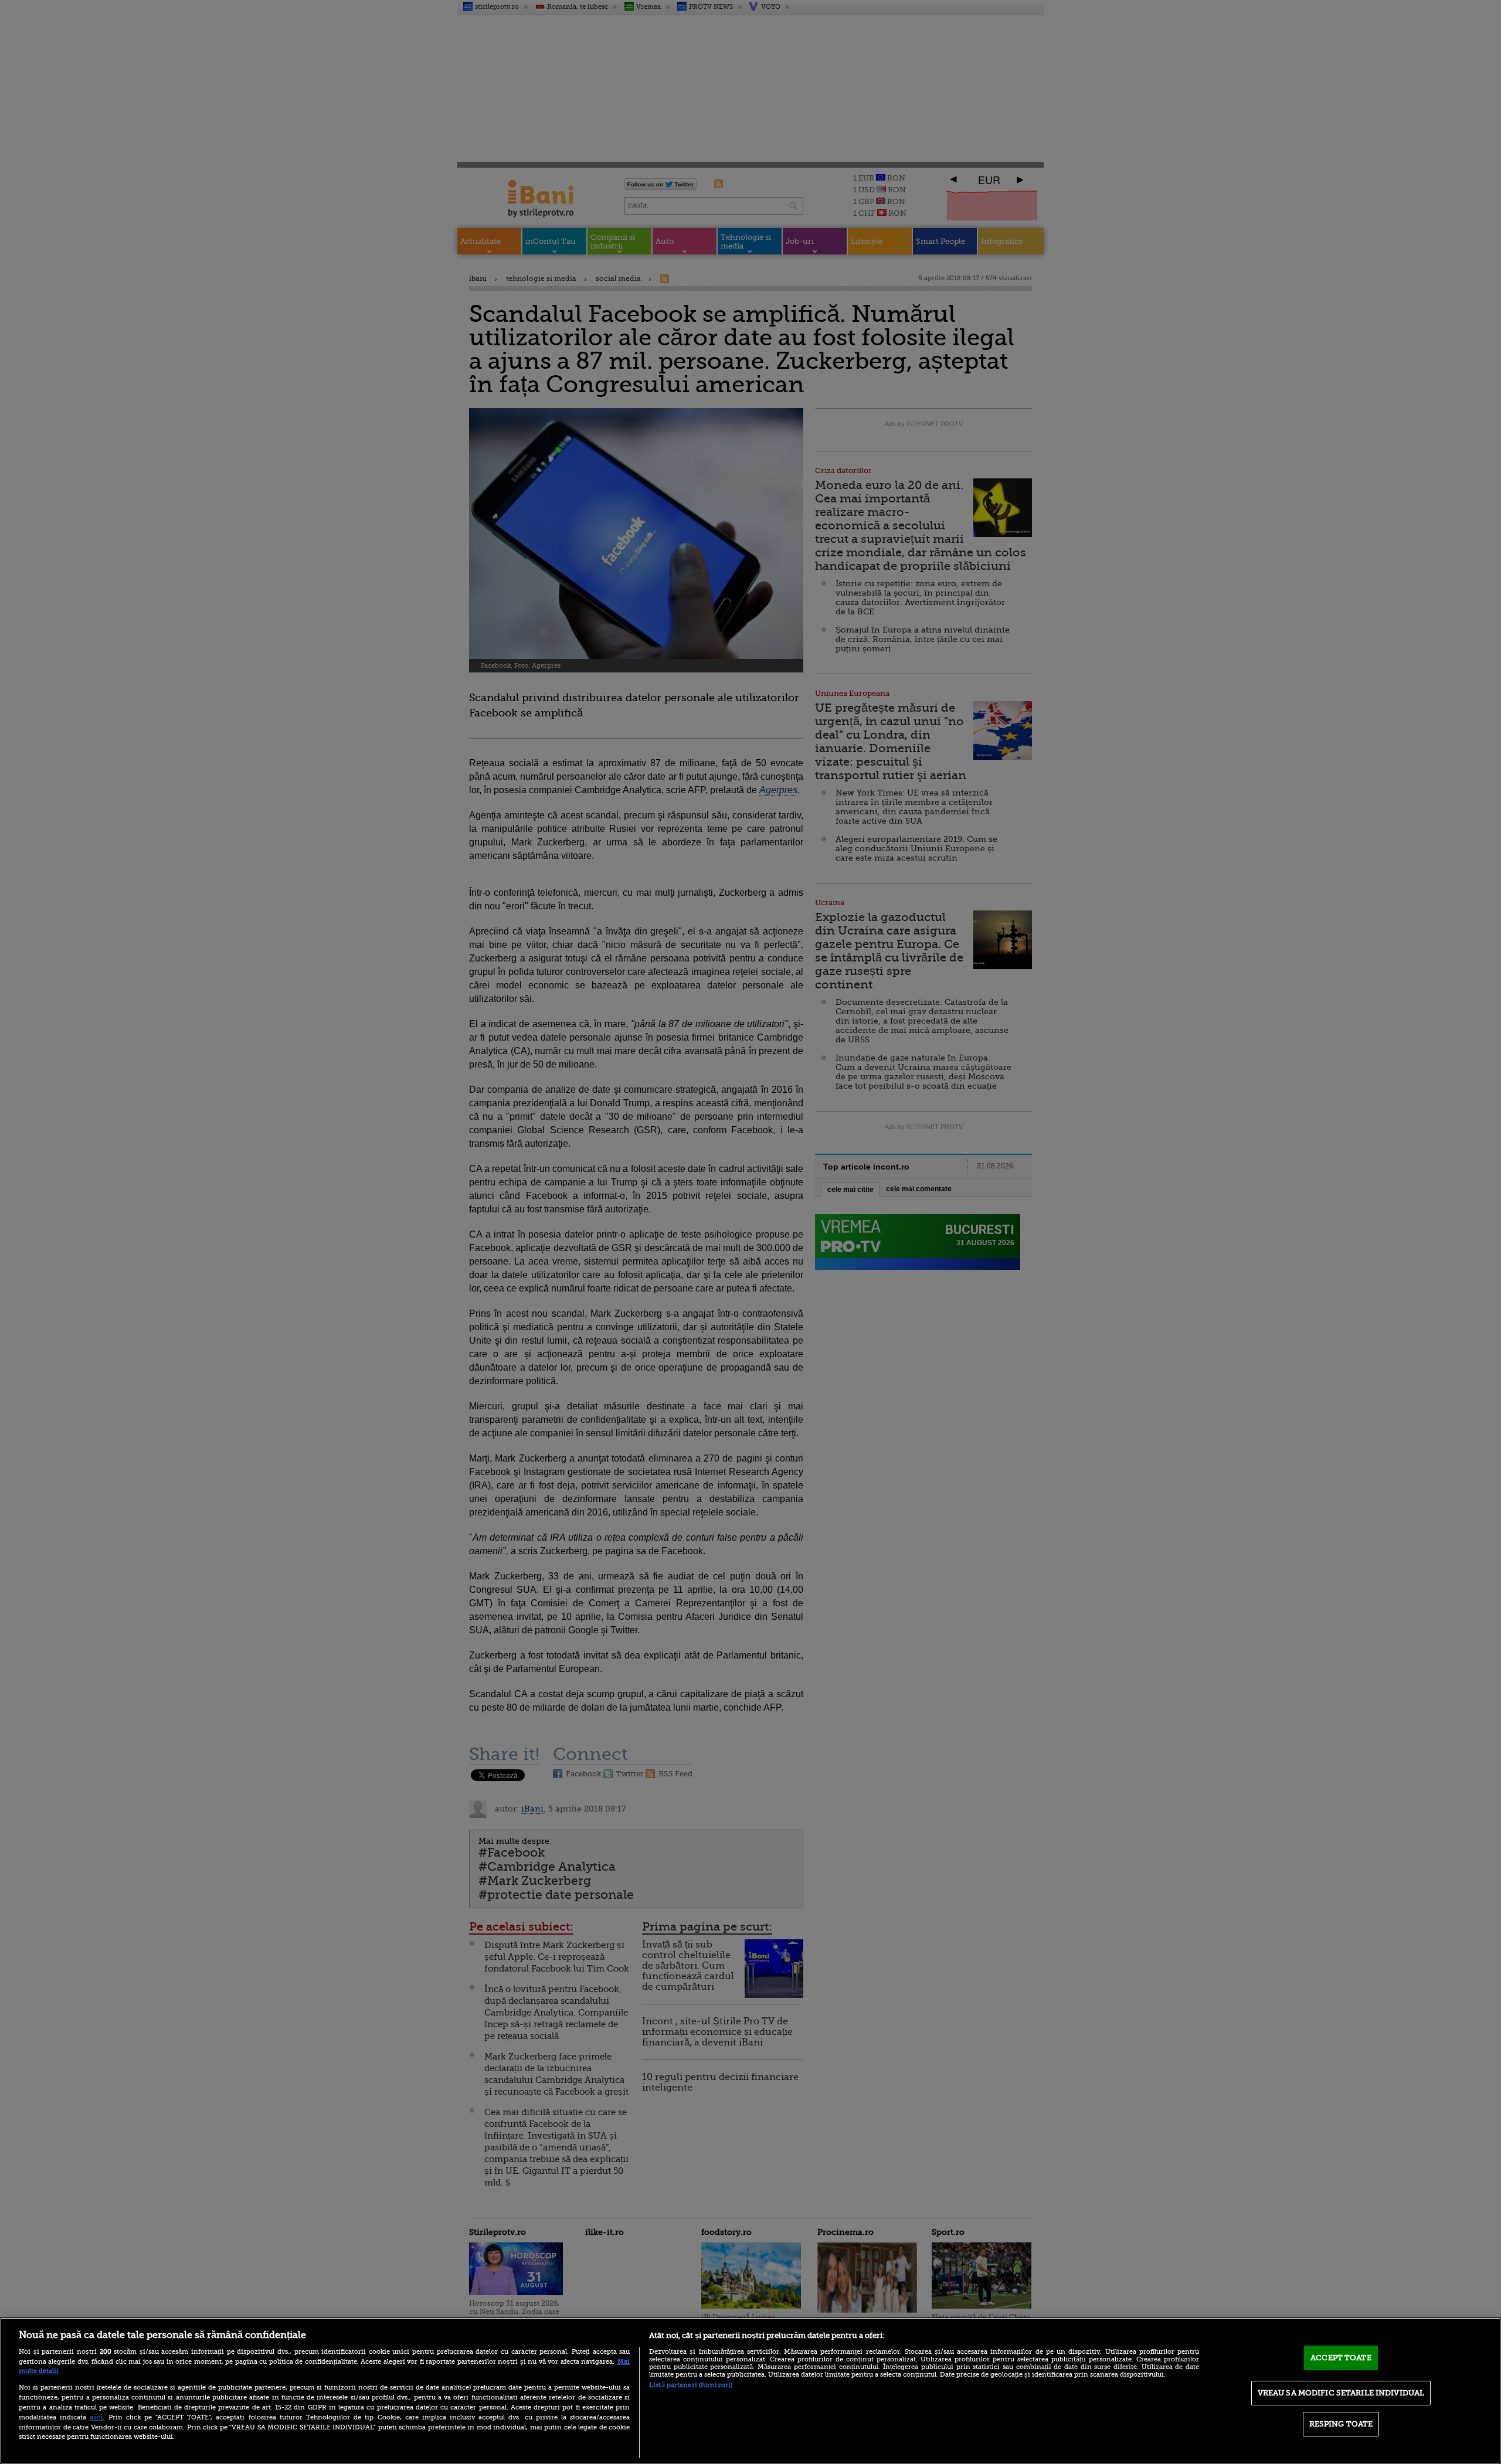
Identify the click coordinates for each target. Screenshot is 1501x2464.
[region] (750, 2391)
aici (96, 2417)
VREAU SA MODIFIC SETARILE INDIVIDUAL (1341, 2393)
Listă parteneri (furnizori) (691, 2385)
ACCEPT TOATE (1341, 2358)
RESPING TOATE (1341, 2424)
